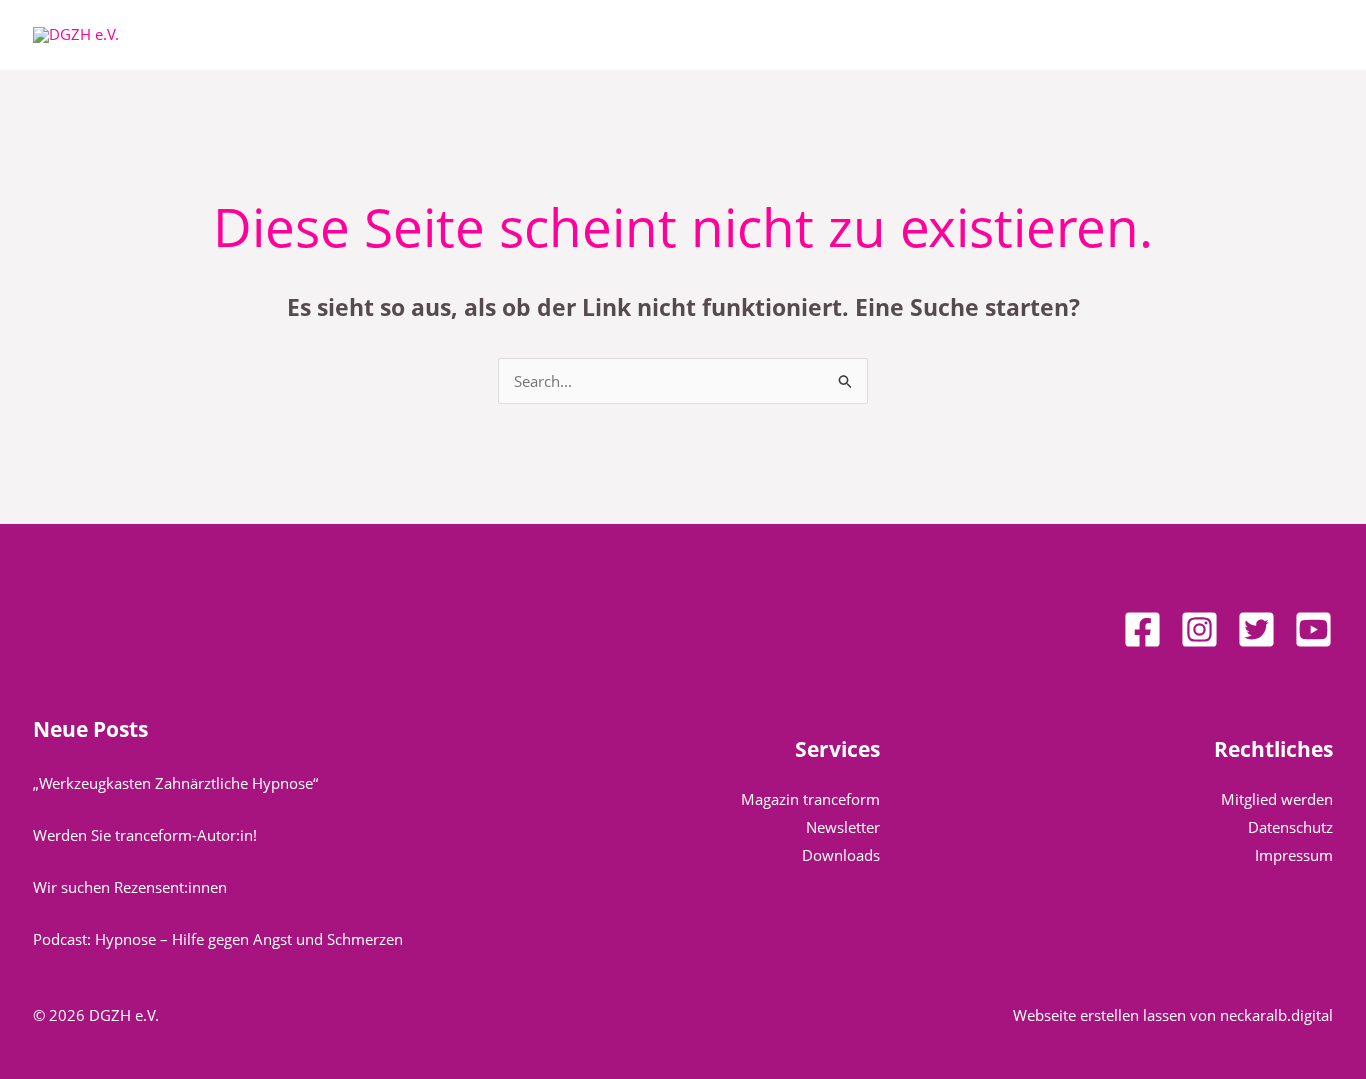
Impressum (1294, 855)
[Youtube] (1313, 629)
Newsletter (843, 827)
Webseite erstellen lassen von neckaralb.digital (1173, 1015)
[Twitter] (1256, 629)
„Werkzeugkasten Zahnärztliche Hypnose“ (175, 783)
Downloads (841, 855)
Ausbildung (848, 35)
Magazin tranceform (810, 799)
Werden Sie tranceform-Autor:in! (145, 835)
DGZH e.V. (450, 35)
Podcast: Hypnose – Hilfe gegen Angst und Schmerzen (218, 939)
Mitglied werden (1277, 799)
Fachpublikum (707, 35)
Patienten (571, 35)
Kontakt (967, 35)
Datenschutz (1290, 827)
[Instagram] (1199, 629)
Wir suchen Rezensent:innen (130, 887)
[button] (495, 35)
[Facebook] (1142, 629)
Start (367, 35)
